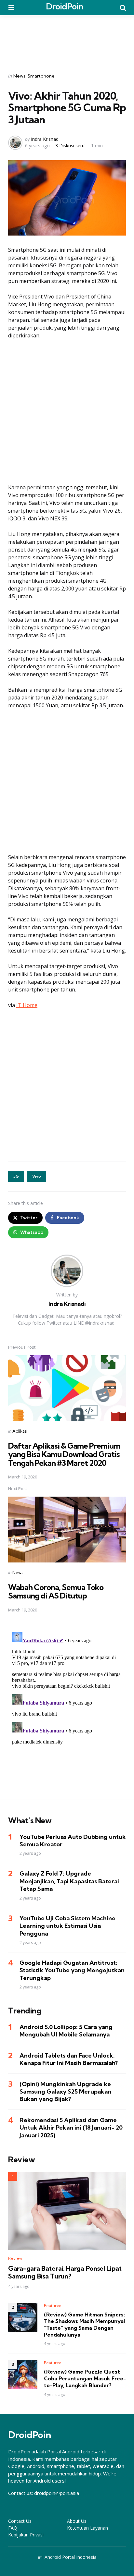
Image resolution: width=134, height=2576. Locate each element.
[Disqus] (67, 1710)
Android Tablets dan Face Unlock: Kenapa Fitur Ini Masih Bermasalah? (69, 2059)
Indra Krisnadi (45, 139)
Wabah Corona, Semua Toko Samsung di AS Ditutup (56, 1591)
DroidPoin (65, 6)
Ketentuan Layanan (87, 2528)
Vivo (37, 1176)
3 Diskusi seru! (70, 146)
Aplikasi (20, 1431)
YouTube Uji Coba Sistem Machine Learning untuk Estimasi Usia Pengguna (67, 1926)
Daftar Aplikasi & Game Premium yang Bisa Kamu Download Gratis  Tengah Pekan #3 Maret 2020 (64, 1454)
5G (16, 1176)
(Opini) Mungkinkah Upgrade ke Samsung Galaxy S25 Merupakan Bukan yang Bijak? (65, 2092)
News (19, 76)
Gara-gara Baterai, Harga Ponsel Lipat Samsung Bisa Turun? (65, 2272)
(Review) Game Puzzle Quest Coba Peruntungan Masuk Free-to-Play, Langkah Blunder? (85, 2378)
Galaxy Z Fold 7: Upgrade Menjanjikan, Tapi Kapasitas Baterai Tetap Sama (69, 1881)
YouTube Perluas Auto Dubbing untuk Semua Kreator (73, 1841)
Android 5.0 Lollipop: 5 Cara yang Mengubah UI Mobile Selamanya (66, 2031)
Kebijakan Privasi (26, 2535)
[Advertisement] (67, 40)
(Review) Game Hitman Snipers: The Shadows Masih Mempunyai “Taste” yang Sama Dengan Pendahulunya (84, 2325)
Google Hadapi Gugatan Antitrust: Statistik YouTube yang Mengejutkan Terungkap (72, 1970)
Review (15, 2258)
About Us (77, 2521)
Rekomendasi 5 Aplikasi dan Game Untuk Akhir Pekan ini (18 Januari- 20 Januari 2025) (71, 2128)
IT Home (27, 1005)
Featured (53, 2306)
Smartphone (41, 76)
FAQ (13, 2528)
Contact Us (20, 2521)
